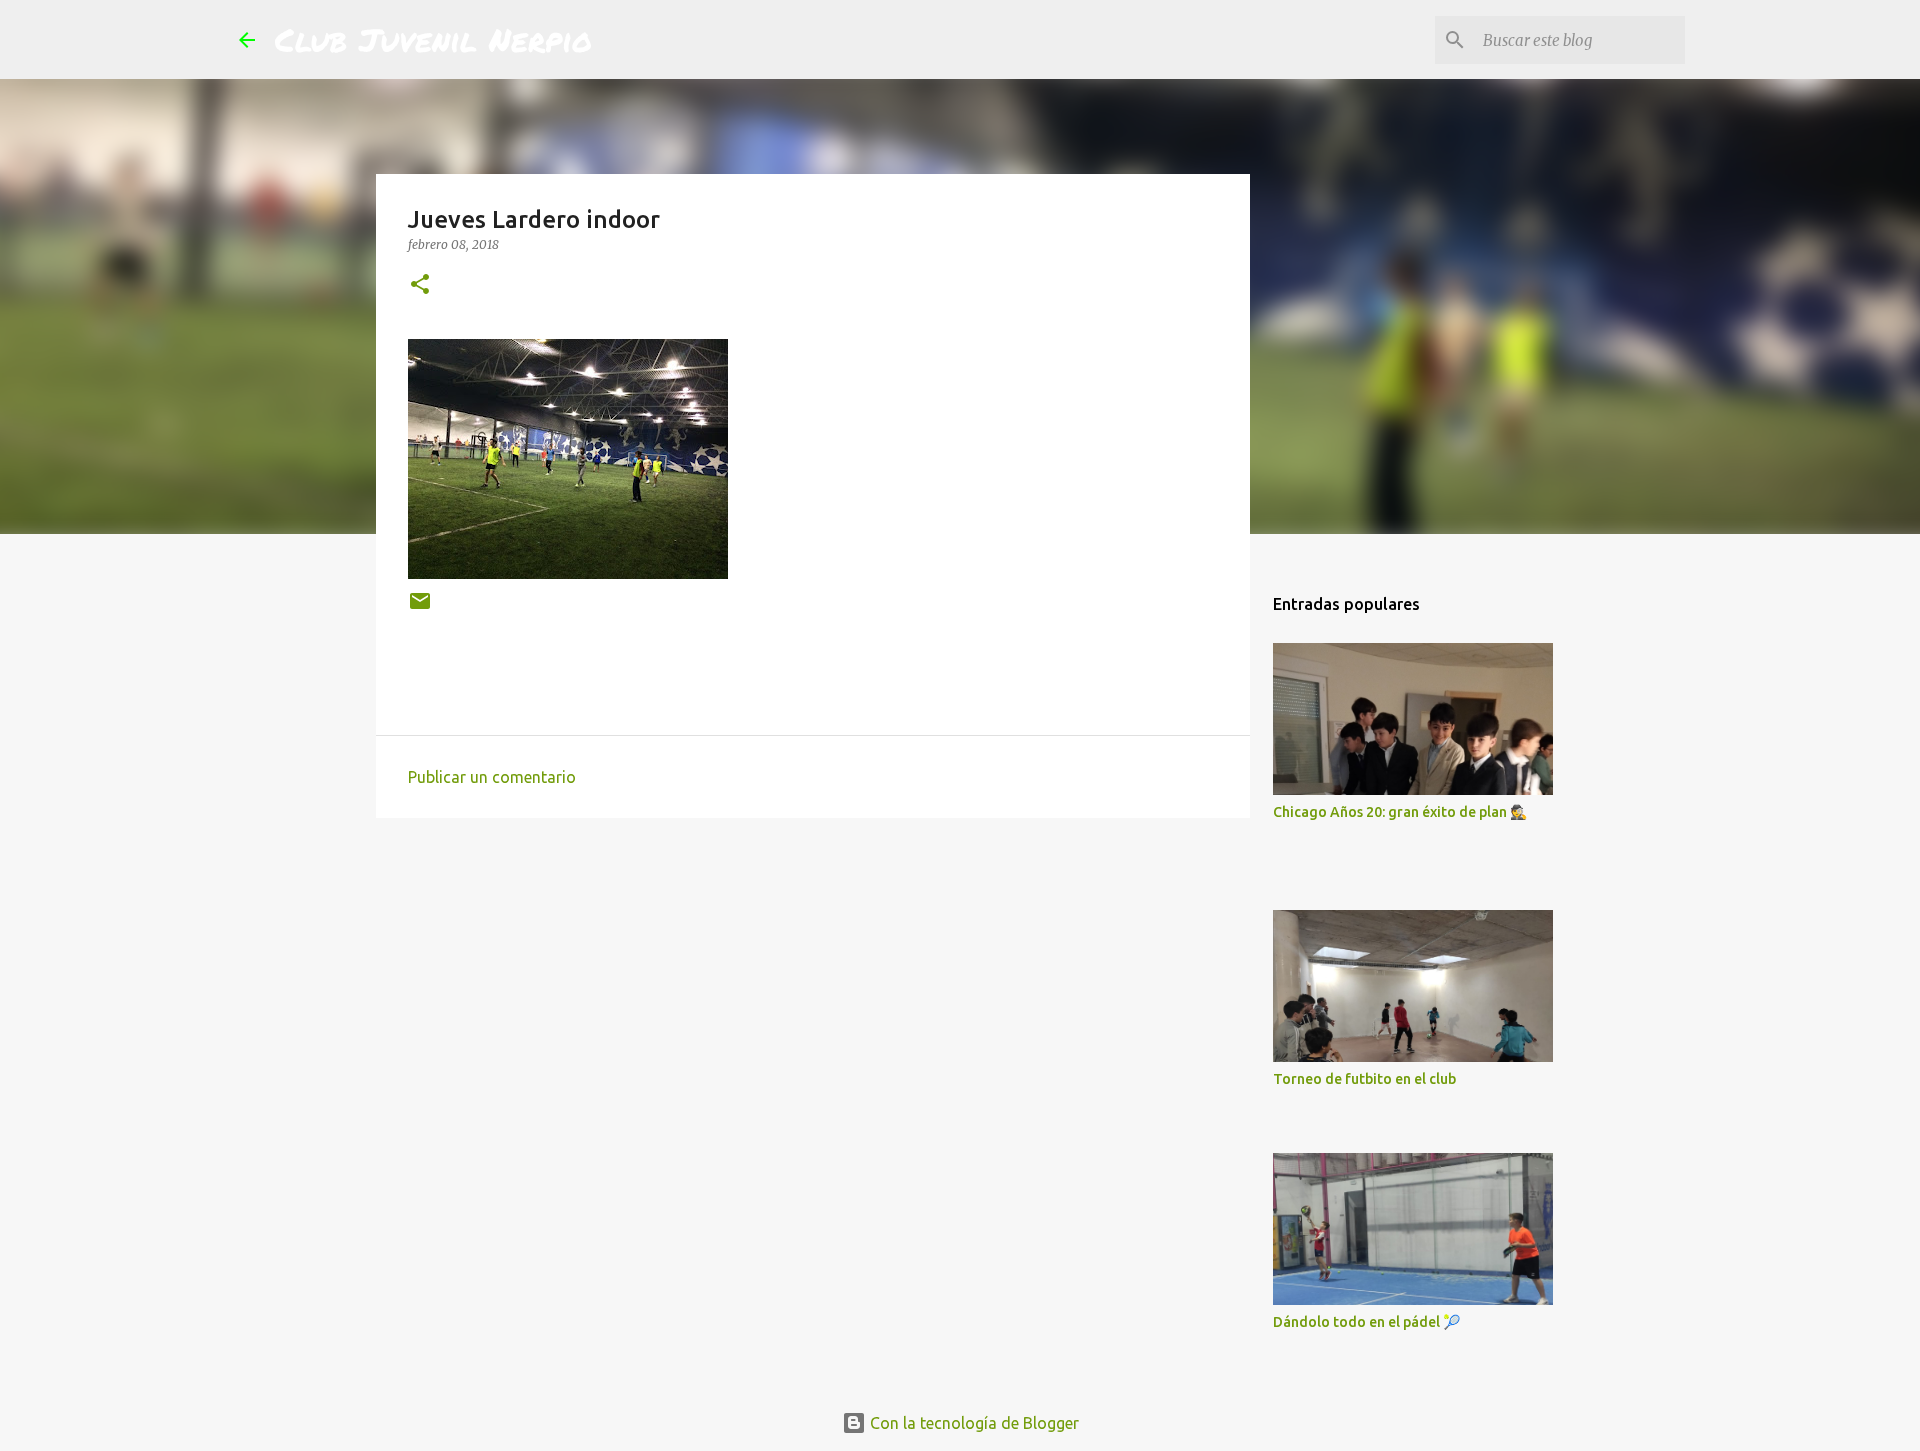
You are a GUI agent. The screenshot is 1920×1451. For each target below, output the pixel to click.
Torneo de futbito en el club (1364, 1079)
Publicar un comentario (492, 777)
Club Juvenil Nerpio (433, 39)
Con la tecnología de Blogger (972, 1423)
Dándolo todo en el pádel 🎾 (1366, 1322)
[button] (420, 285)
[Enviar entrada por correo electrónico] (420, 608)
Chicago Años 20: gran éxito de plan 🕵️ (1400, 812)
